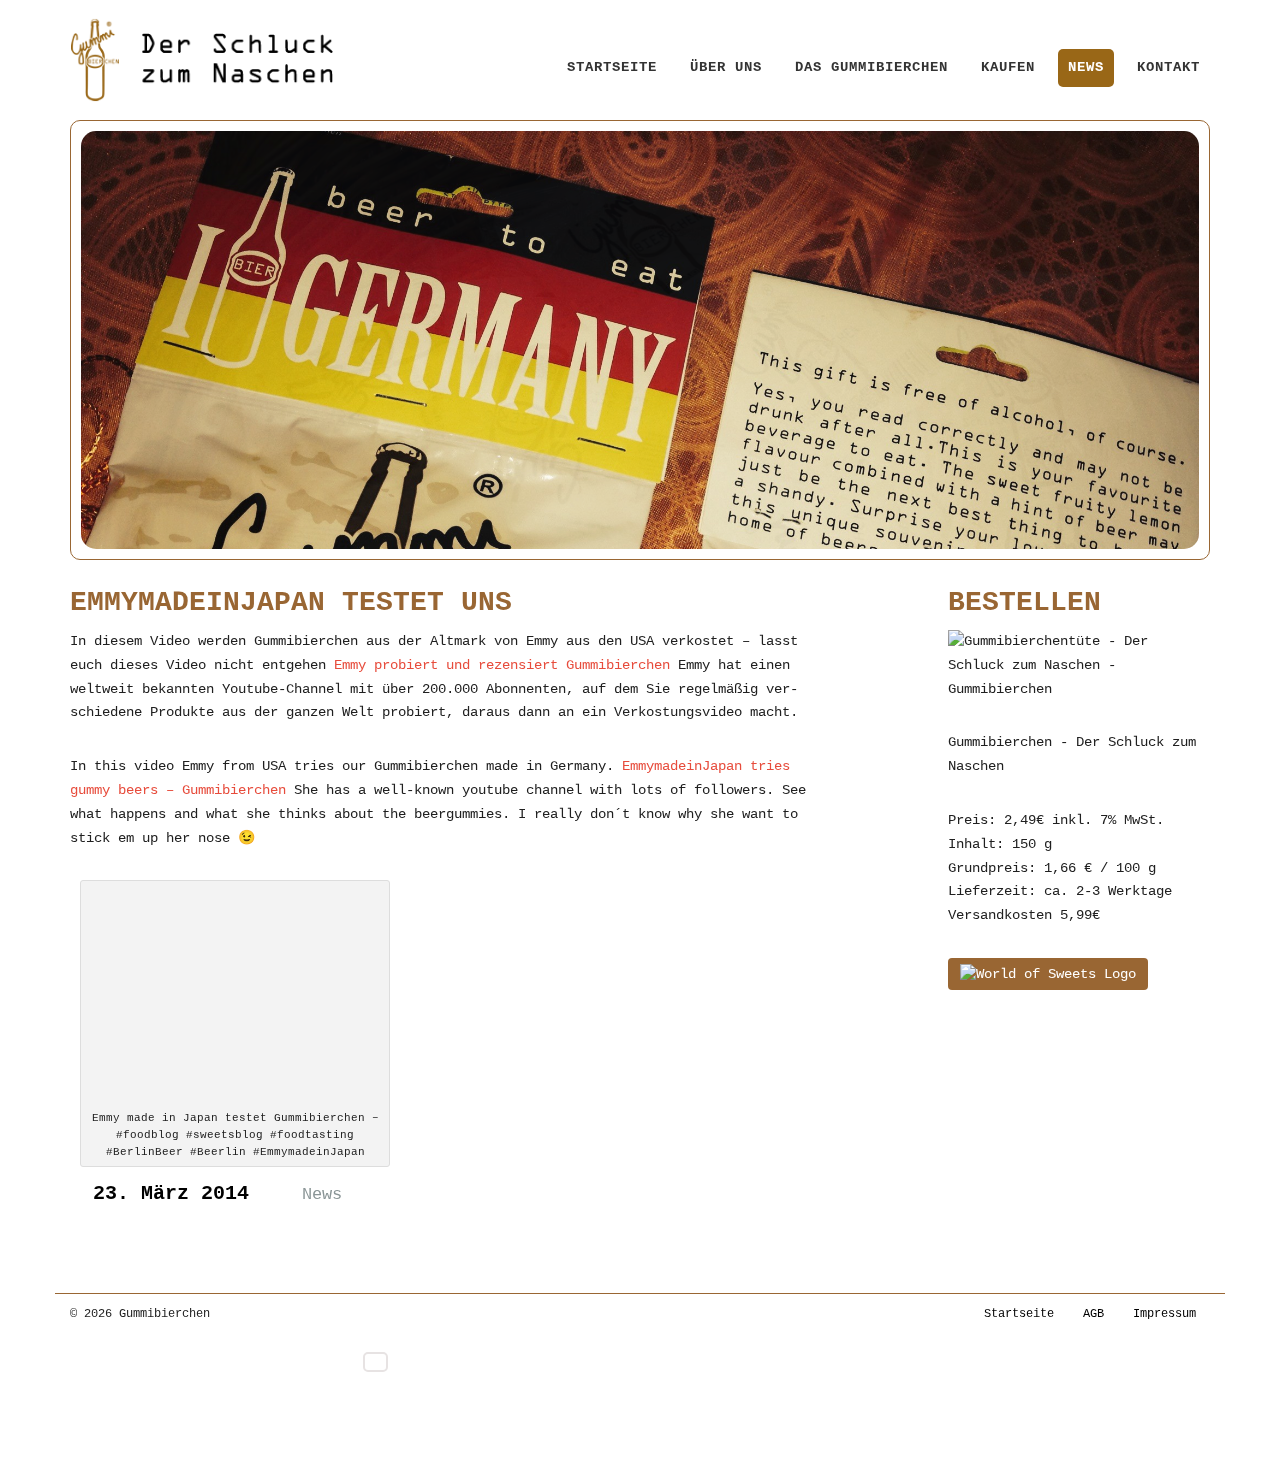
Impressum (1164, 1314)
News (1086, 67)
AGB (1093, 1314)
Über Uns (726, 67)
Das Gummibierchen (871, 67)
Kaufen (1008, 67)
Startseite (612, 67)
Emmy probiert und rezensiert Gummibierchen (502, 665)
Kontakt (1168, 67)
